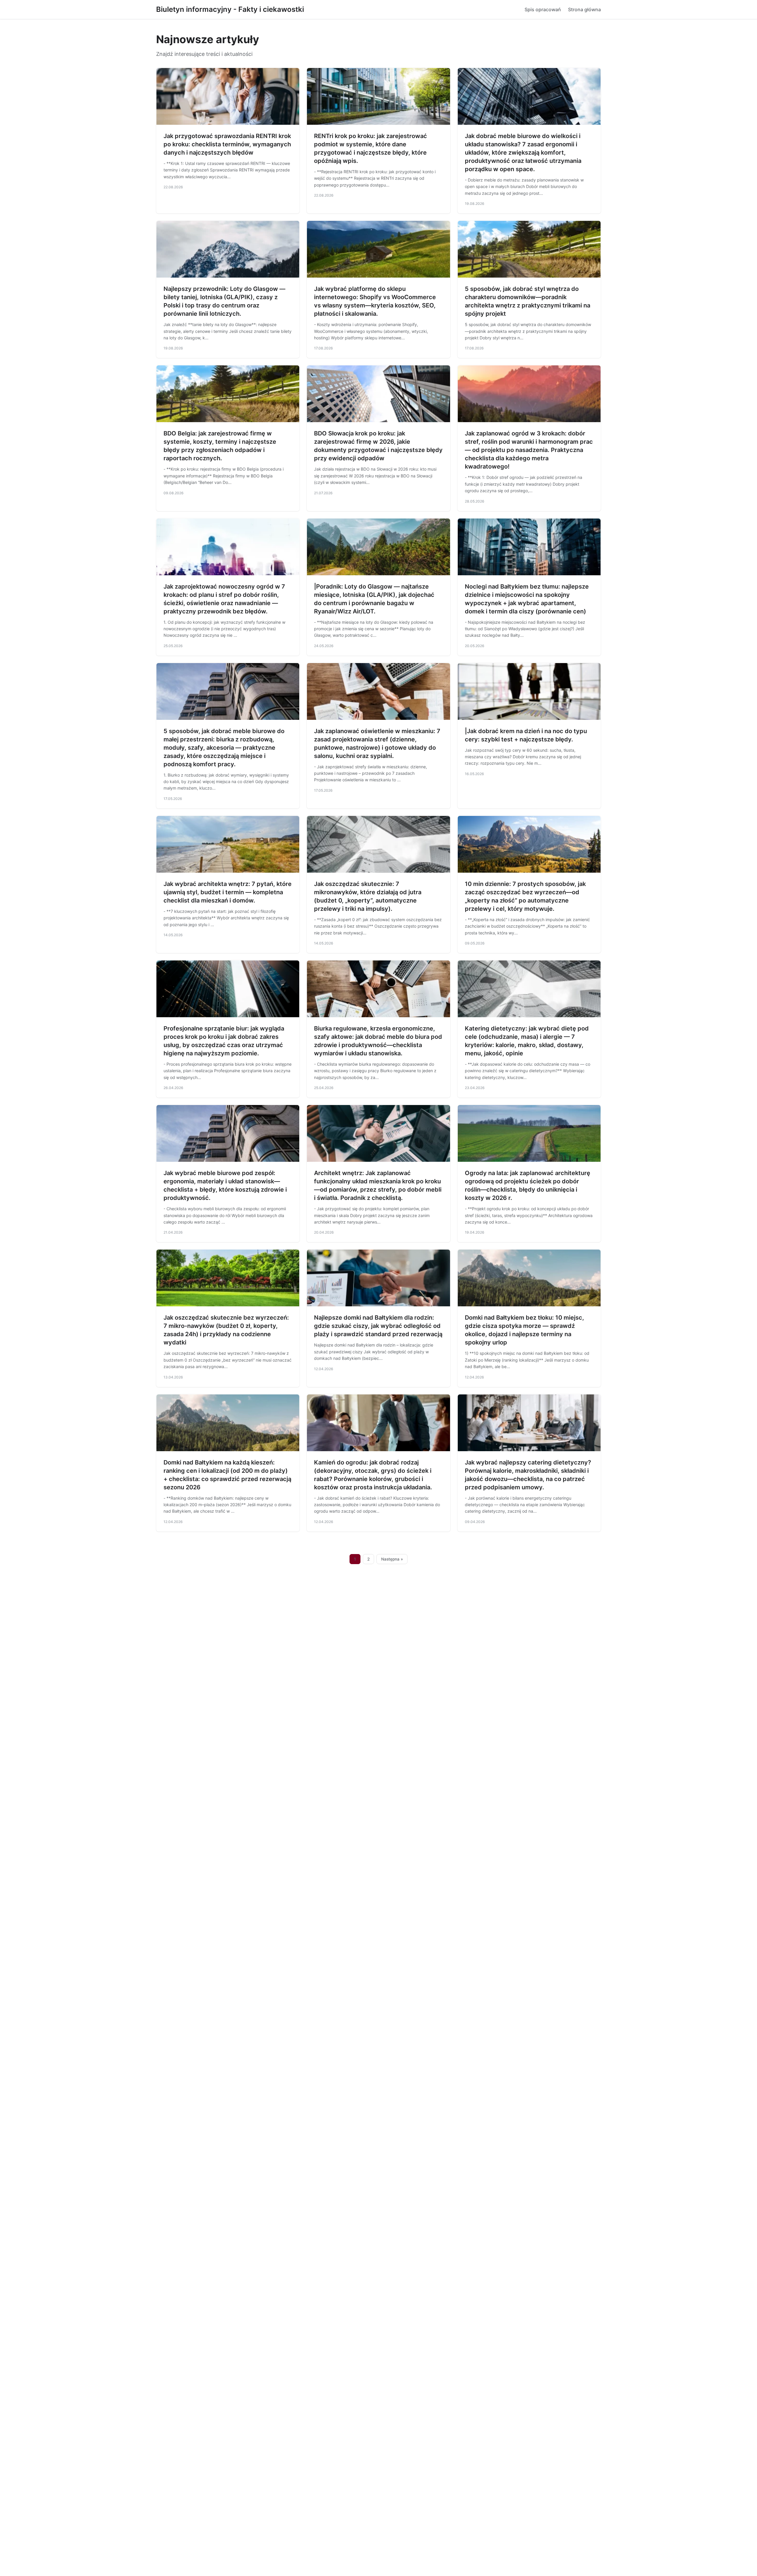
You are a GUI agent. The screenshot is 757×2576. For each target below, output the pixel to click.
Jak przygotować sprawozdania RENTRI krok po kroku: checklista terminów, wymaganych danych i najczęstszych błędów (227, 144)
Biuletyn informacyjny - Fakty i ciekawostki (230, 9)
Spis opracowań (543, 9)
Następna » (392, 1559)
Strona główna (584, 9)
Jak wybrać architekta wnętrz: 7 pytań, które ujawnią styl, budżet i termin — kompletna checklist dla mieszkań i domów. (228, 892)
